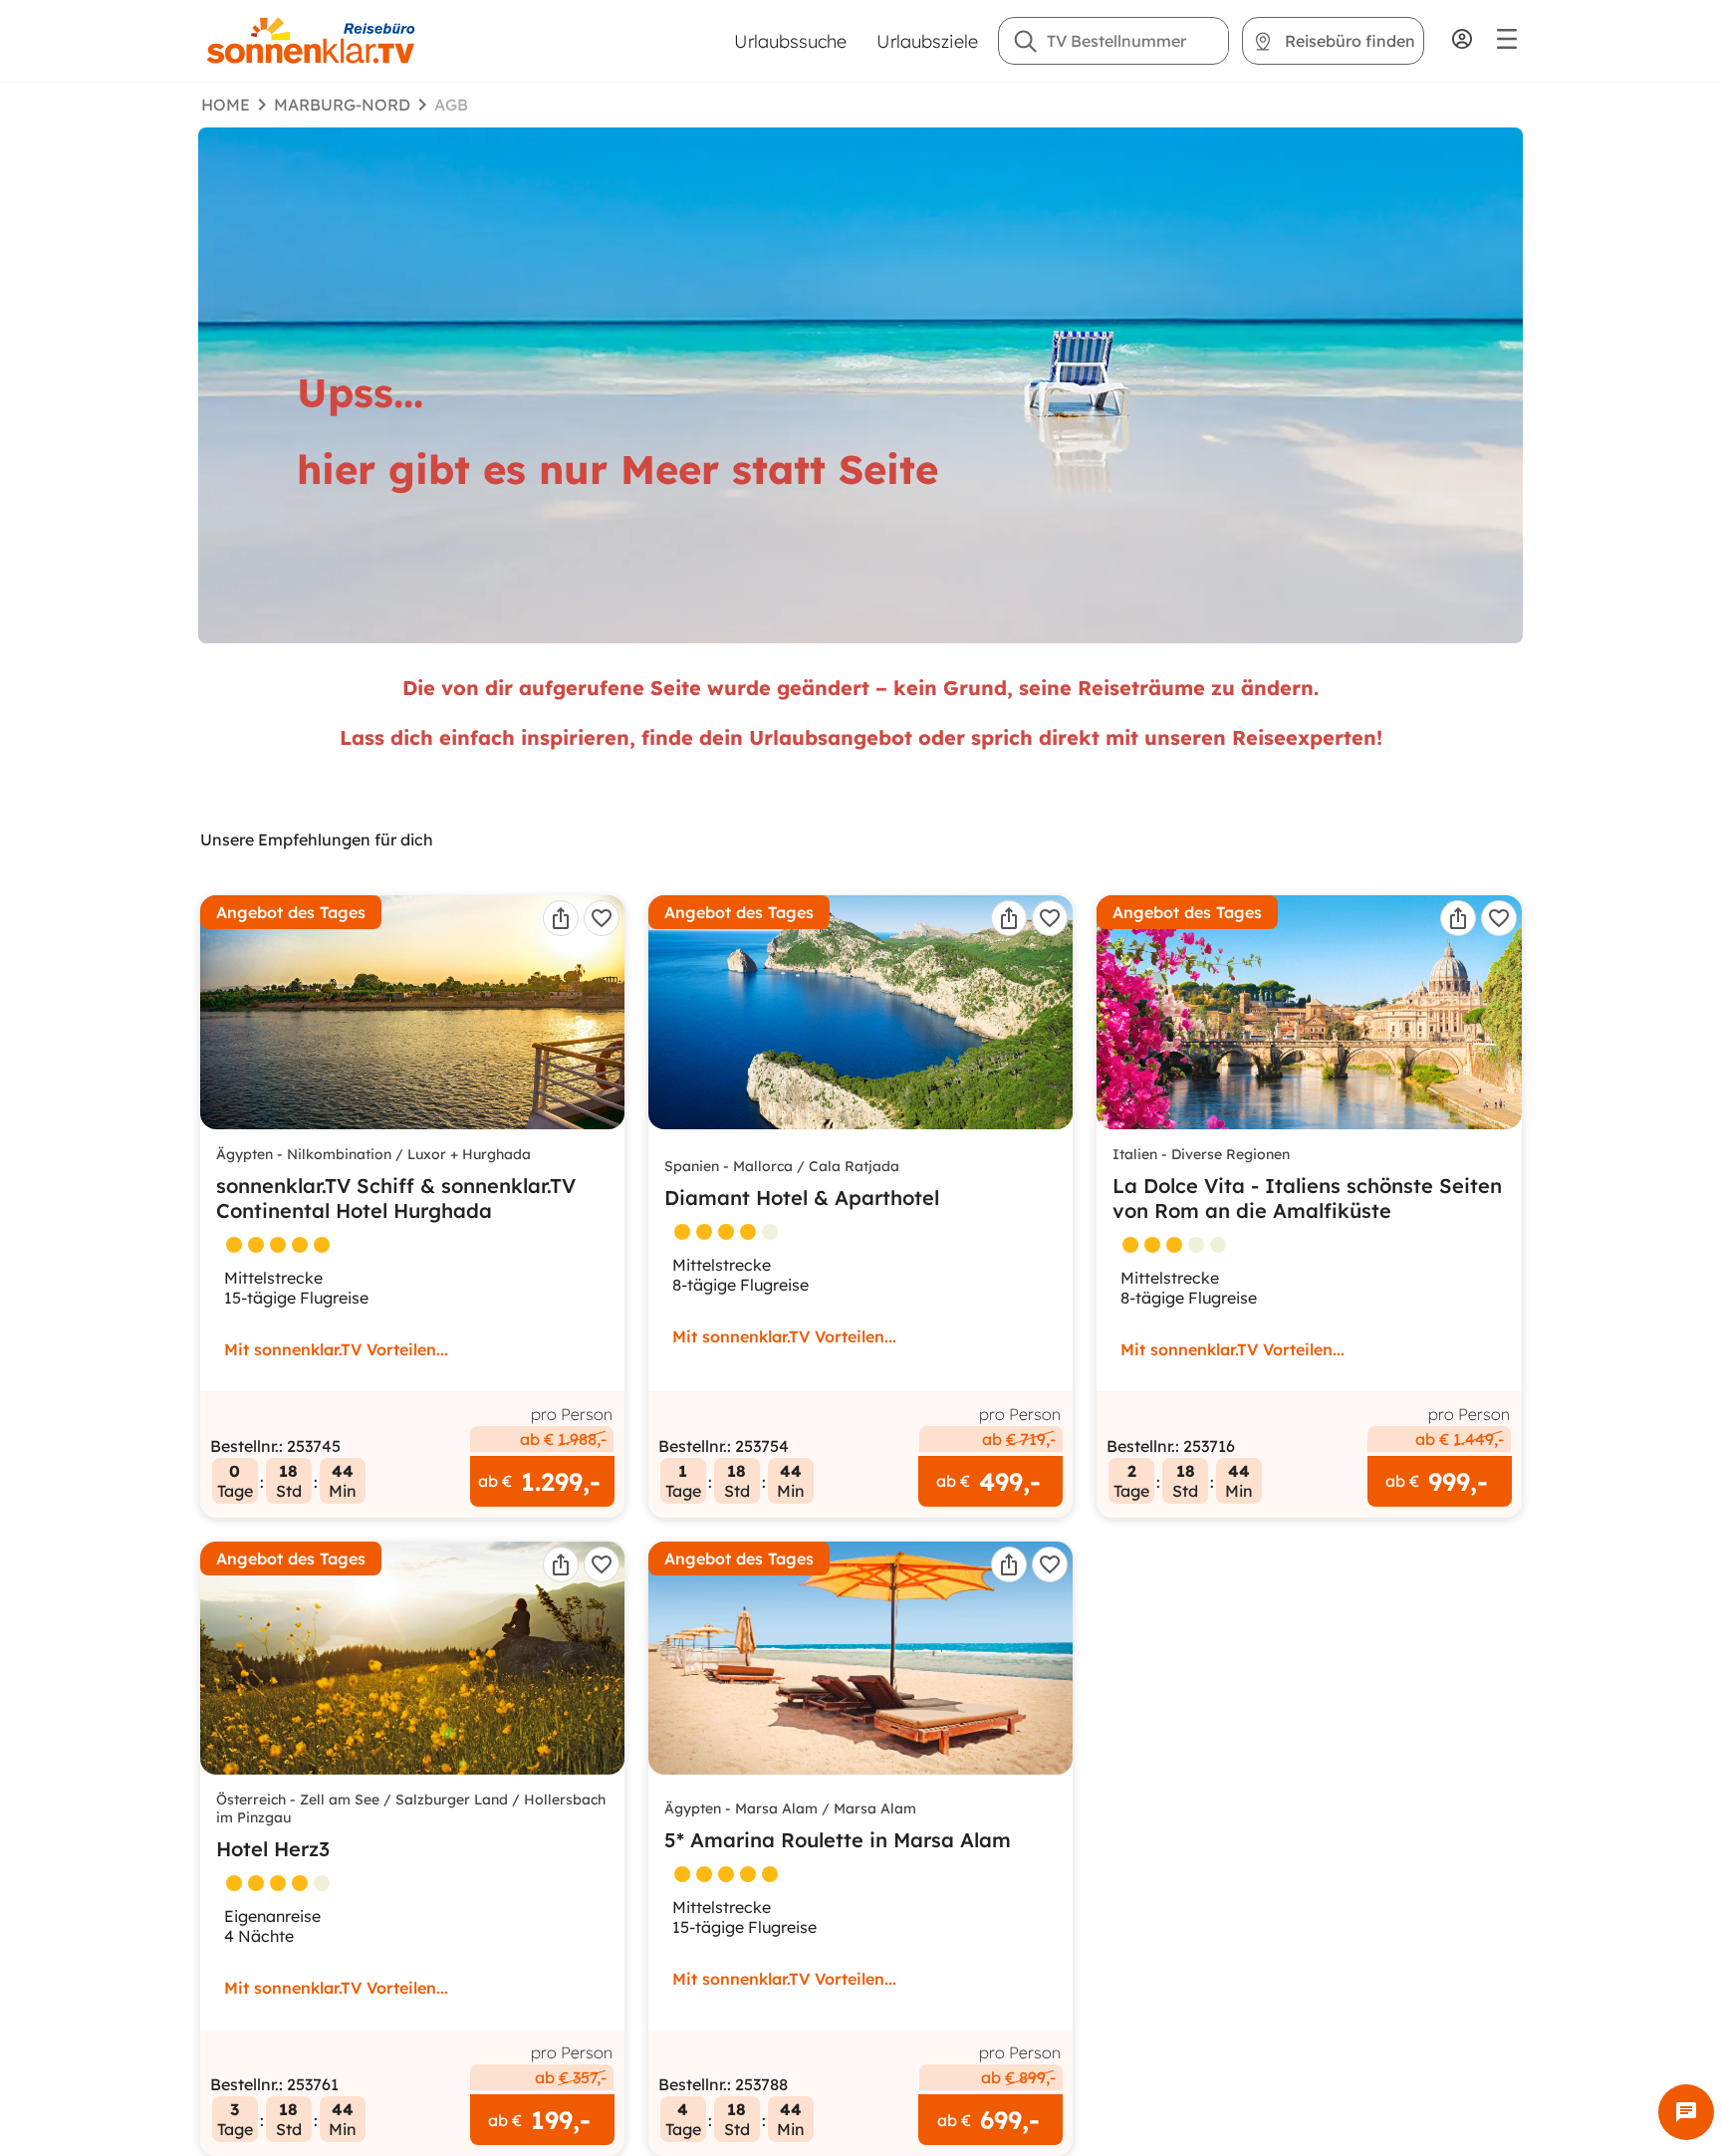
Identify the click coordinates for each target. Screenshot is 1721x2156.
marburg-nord (342, 105)
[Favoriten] (602, 918)
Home (226, 105)
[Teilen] (561, 918)
